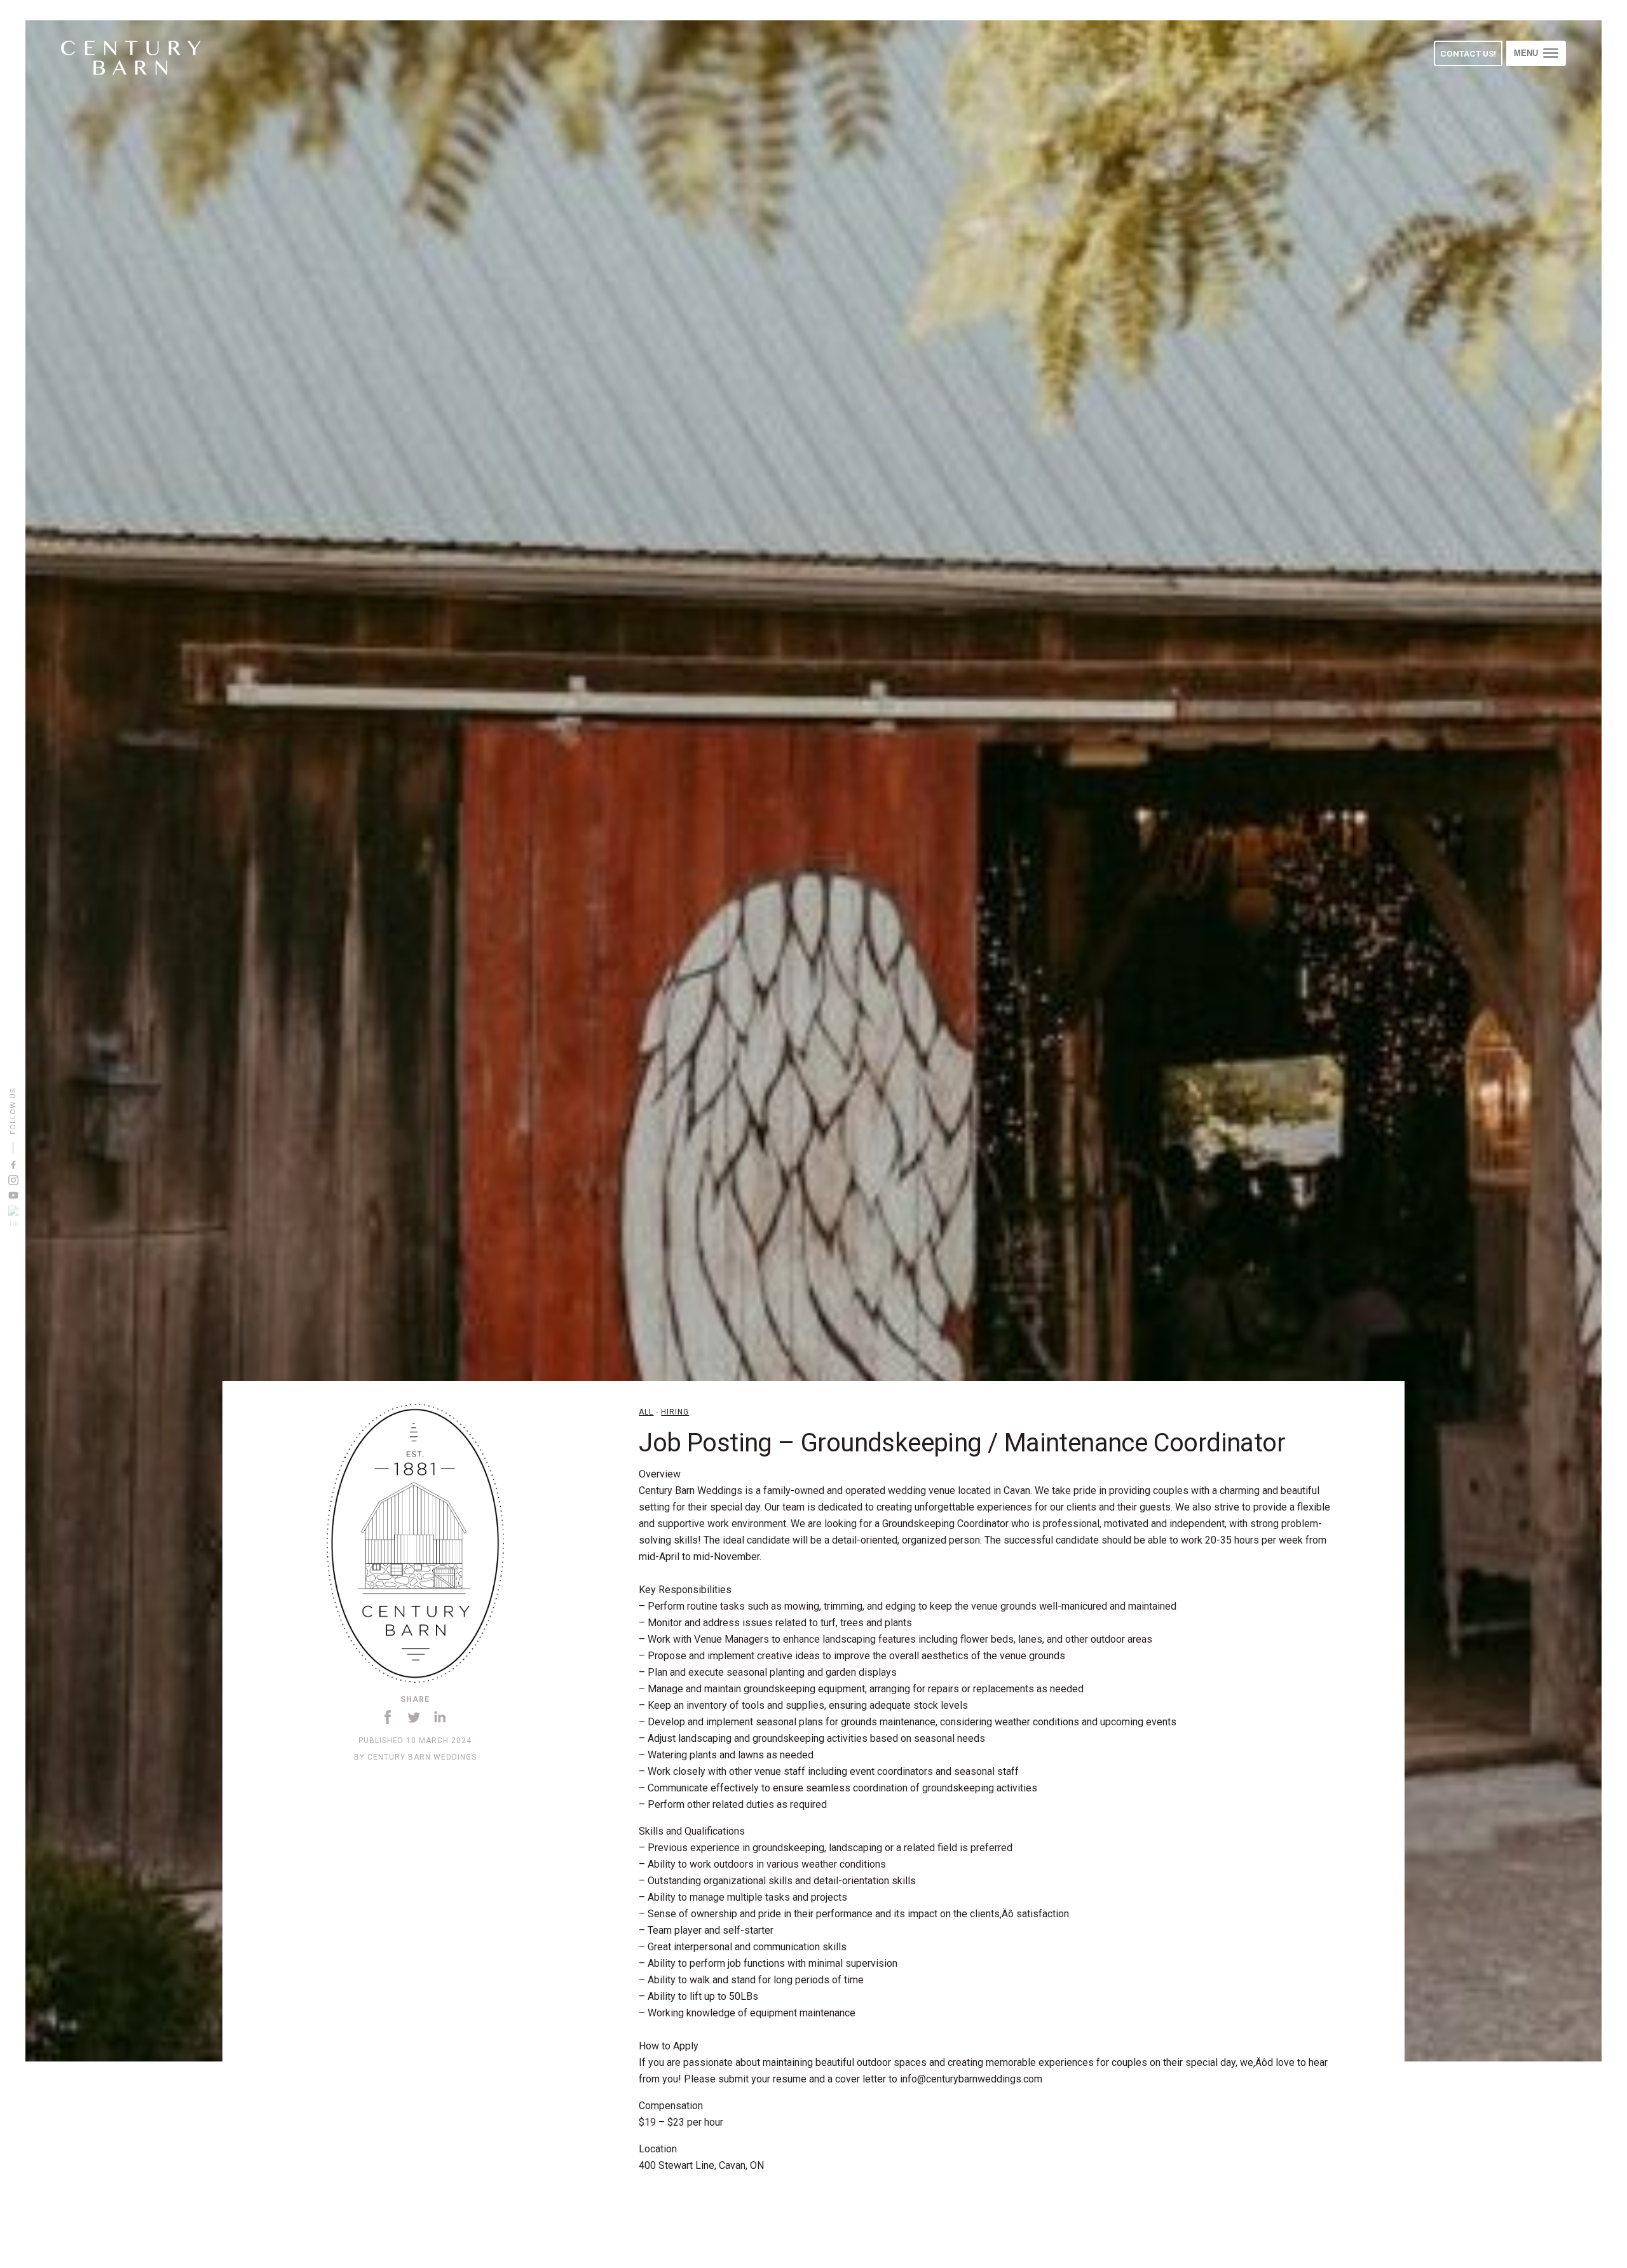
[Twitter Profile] (13, 1219)
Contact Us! (1468, 53)
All (646, 1412)
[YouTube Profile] (13, 1195)
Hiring (675, 1412)
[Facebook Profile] (13, 1165)
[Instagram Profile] (13, 1180)
